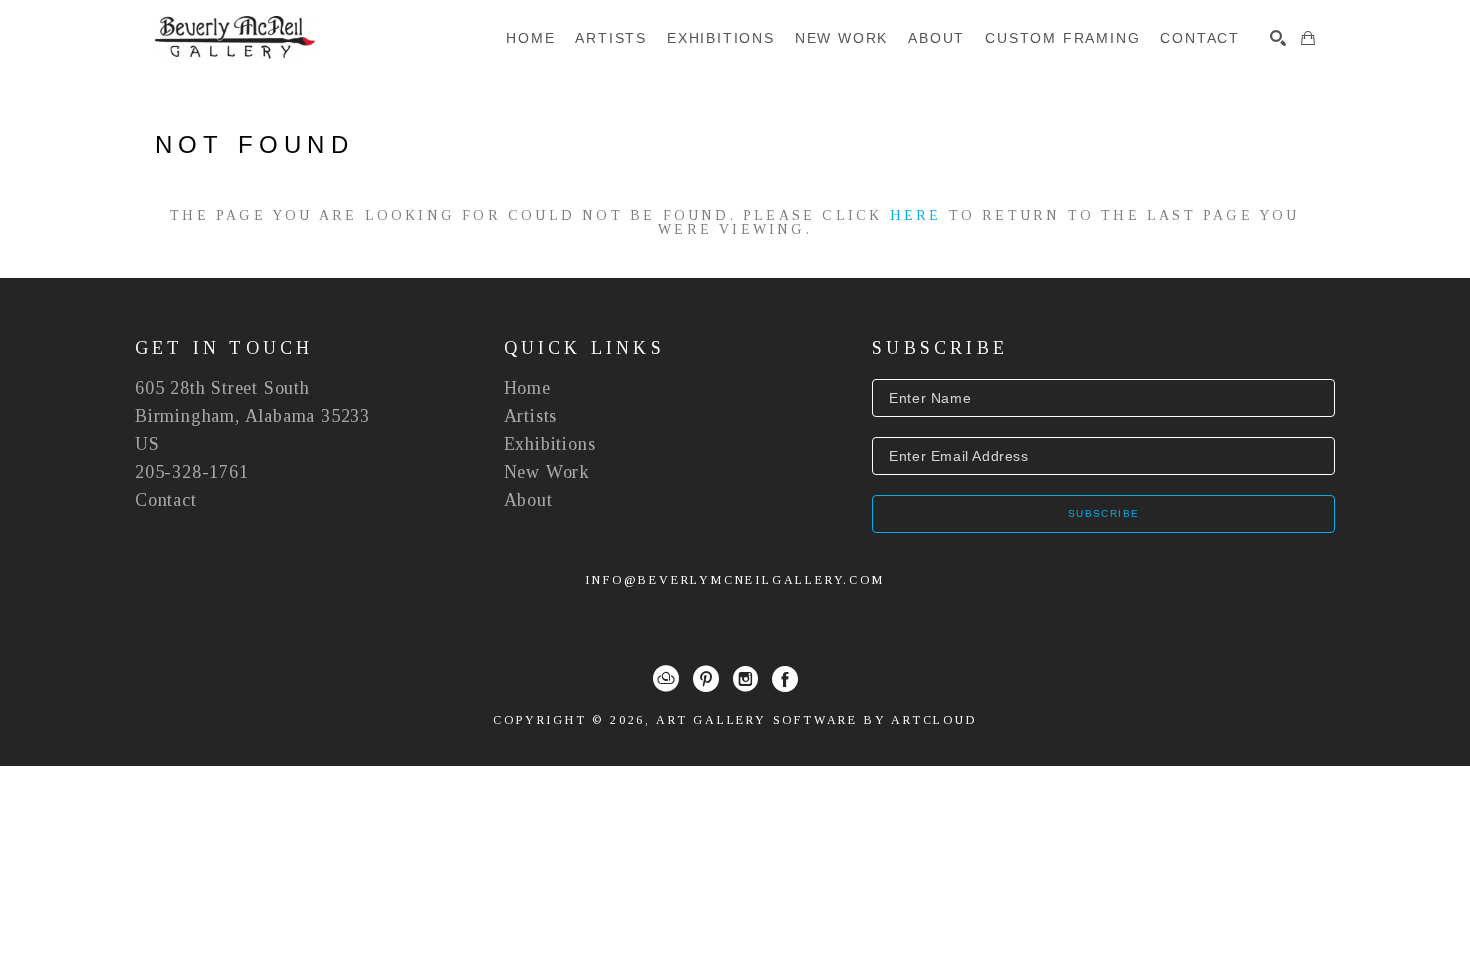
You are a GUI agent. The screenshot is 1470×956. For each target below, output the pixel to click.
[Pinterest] (706, 679)
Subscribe (1104, 513)
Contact (166, 500)
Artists (531, 416)
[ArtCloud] (666, 679)
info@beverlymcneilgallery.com (734, 580)
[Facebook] (785, 679)
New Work (547, 472)
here (916, 215)
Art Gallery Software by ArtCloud (816, 720)
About (528, 500)
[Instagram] (745, 679)
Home (527, 388)
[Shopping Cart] (1308, 38)
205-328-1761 (192, 472)
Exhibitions (550, 444)
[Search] (1278, 38)
